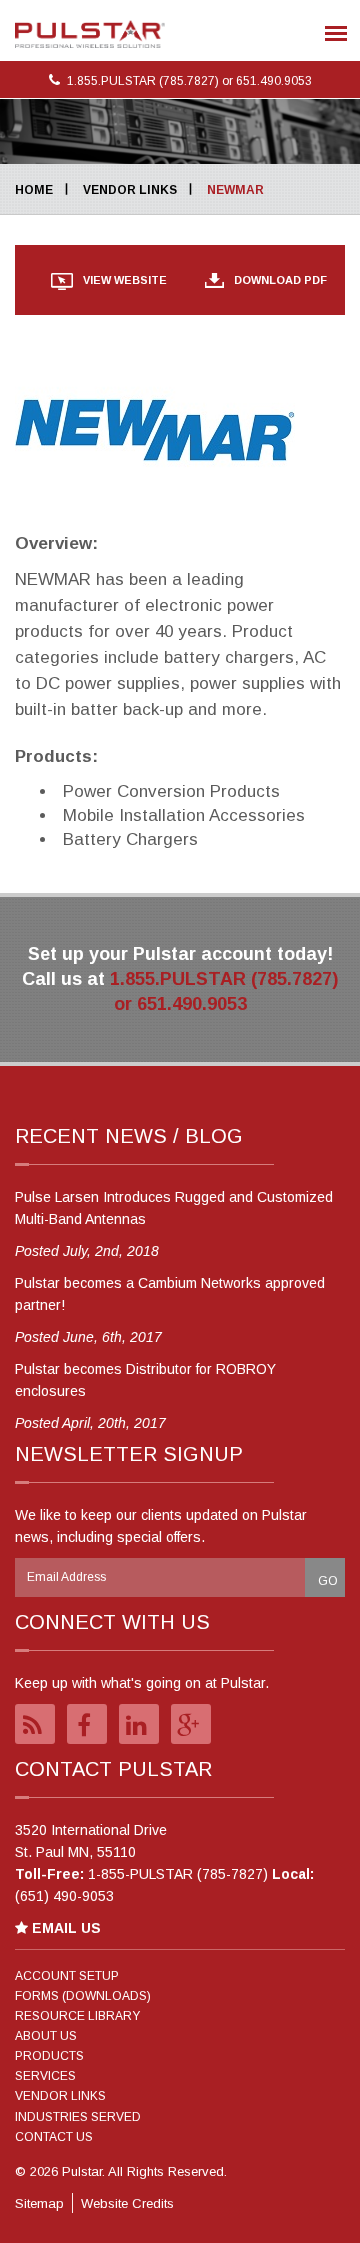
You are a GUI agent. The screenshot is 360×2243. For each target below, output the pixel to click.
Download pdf (280, 280)
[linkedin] (139, 1724)
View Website (125, 280)
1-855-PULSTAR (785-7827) (178, 1874)
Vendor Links (130, 190)
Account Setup (67, 1976)
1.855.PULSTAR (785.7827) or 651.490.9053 (188, 81)
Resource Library (77, 2016)
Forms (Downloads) (83, 1996)
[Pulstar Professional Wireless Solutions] (90, 34)
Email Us (64, 1928)
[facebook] (87, 1724)
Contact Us (54, 2137)
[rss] (35, 1724)
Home (34, 190)
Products (49, 2056)
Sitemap (39, 2203)
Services (45, 2076)
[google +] (191, 1724)
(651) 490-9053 (64, 1896)
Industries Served (78, 2117)
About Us (46, 2036)
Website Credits (127, 2203)
